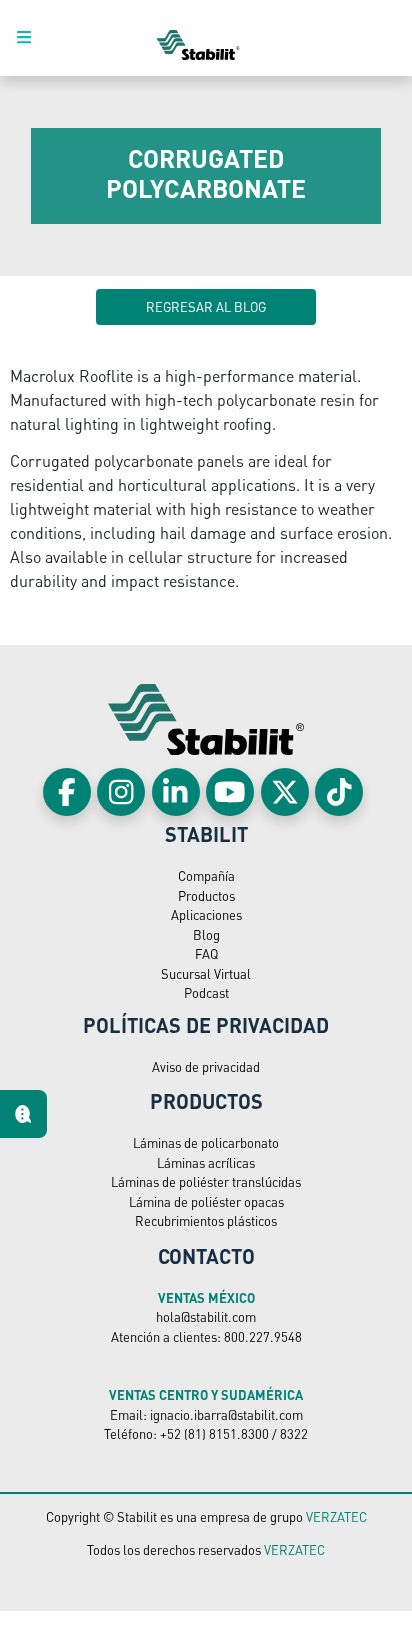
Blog (206, 934)
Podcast (206, 992)
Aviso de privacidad (206, 1066)
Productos (206, 895)
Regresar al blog (206, 306)
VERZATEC (336, 1516)
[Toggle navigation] (35, 38)
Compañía (206, 875)
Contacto (206, 1256)
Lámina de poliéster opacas (206, 1201)
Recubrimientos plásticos (206, 1220)
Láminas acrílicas (206, 1162)
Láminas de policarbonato (206, 1142)
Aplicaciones (206, 914)
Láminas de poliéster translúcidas (206, 1181)
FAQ (206, 953)
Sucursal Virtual (206, 973)
